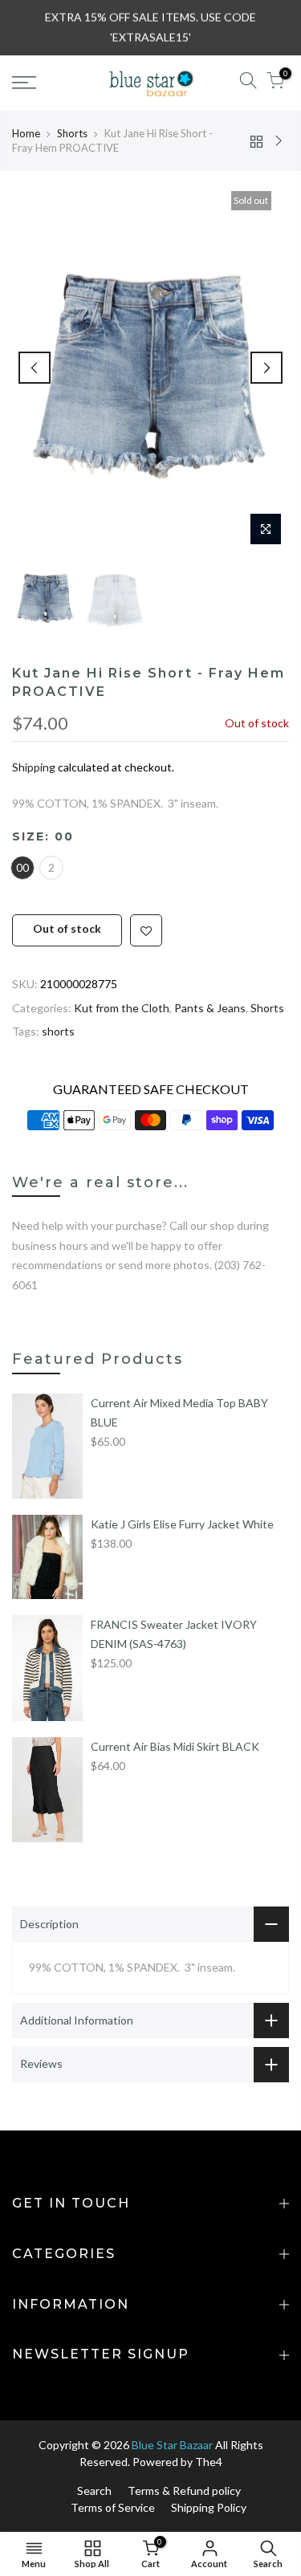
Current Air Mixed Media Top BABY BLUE (179, 1412)
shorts (58, 1031)
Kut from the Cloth (122, 1008)
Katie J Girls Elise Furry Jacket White (182, 1524)
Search (94, 2491)
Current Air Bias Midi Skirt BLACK (175, 1746)
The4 (209, 2462)
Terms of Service (113, 2507)
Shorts (72, 133)
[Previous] (35, 368)
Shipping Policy (209, 2507)
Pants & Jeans (210, 1008)
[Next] (266, 368)
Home (26, 133)
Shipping (34, 767)
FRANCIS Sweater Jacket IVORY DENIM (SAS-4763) (174, 1634)
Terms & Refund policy (184, 2491)
